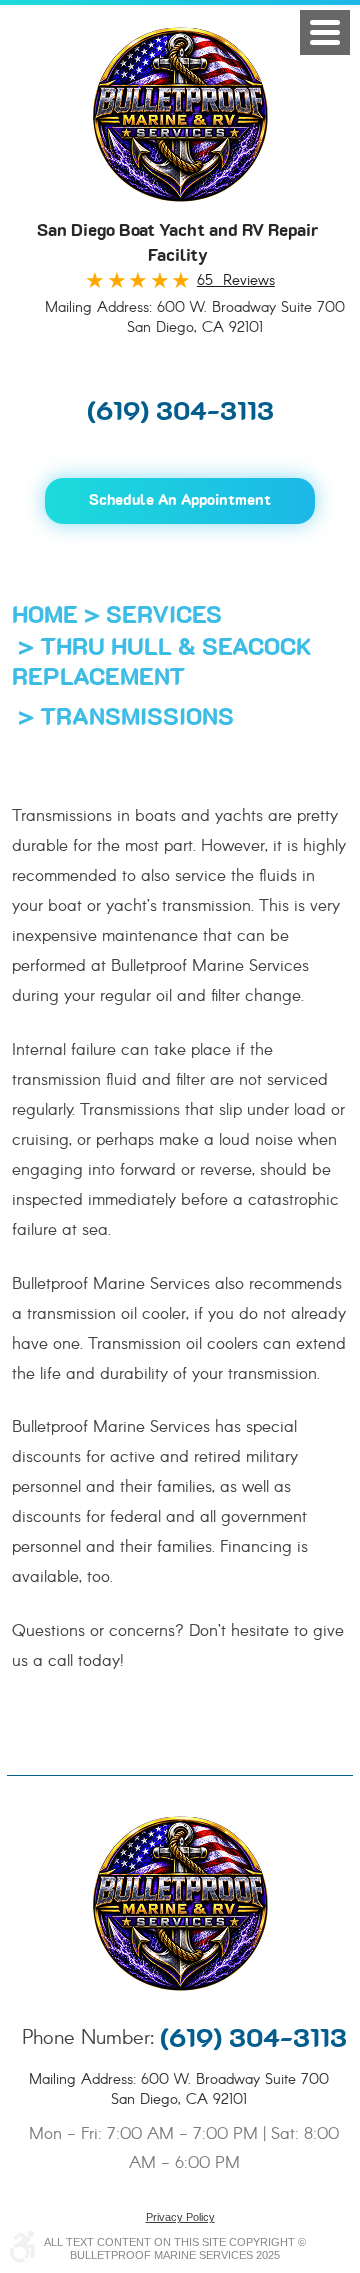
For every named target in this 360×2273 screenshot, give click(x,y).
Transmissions (137, 718)
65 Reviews (236, 281)
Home (45, 616)
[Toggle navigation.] (325, 32)
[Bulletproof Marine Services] (180, 114)
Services (164, 616)
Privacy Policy (180, 2217)
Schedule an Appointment (180, 500)
